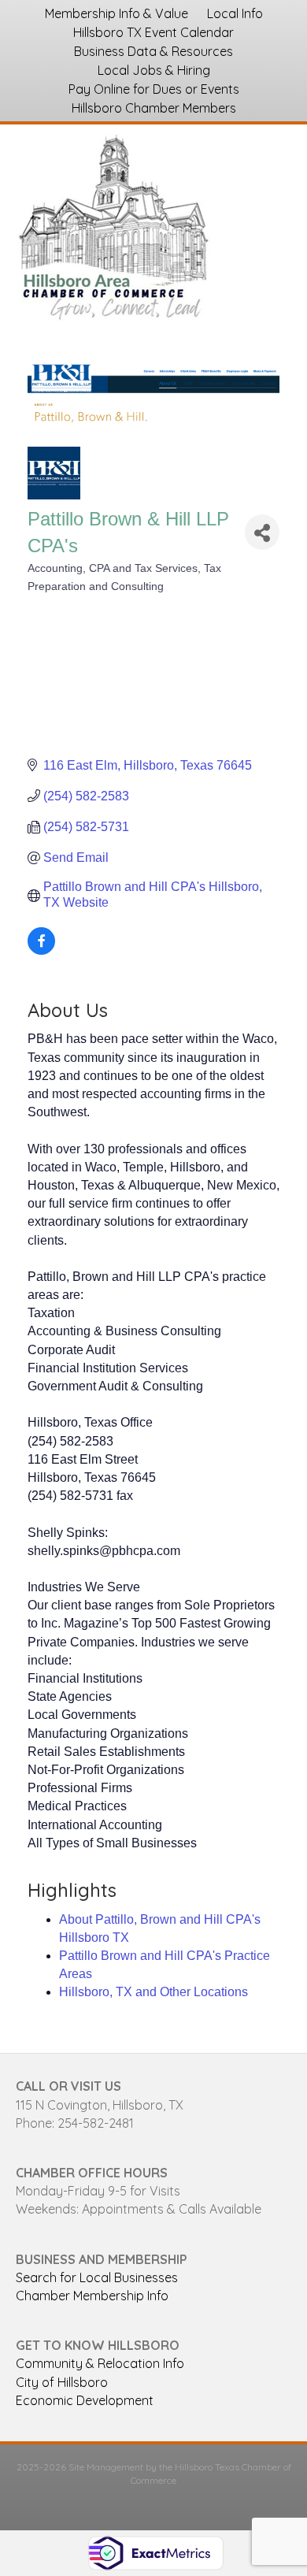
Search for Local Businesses (97, 2277)
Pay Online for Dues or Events (154, 89)
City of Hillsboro (62, 2382)
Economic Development (85, 2400)
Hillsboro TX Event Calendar (153, 32)
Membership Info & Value (117, 13)
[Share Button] (262, 532)
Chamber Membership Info (92, 2296)
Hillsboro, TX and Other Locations (153, 1992)
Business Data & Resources (153, 51)
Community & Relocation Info (100, 2363)
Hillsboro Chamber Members (154, 108)
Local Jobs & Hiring (154, 70)
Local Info (235, 13)
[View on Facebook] (41, 950)
